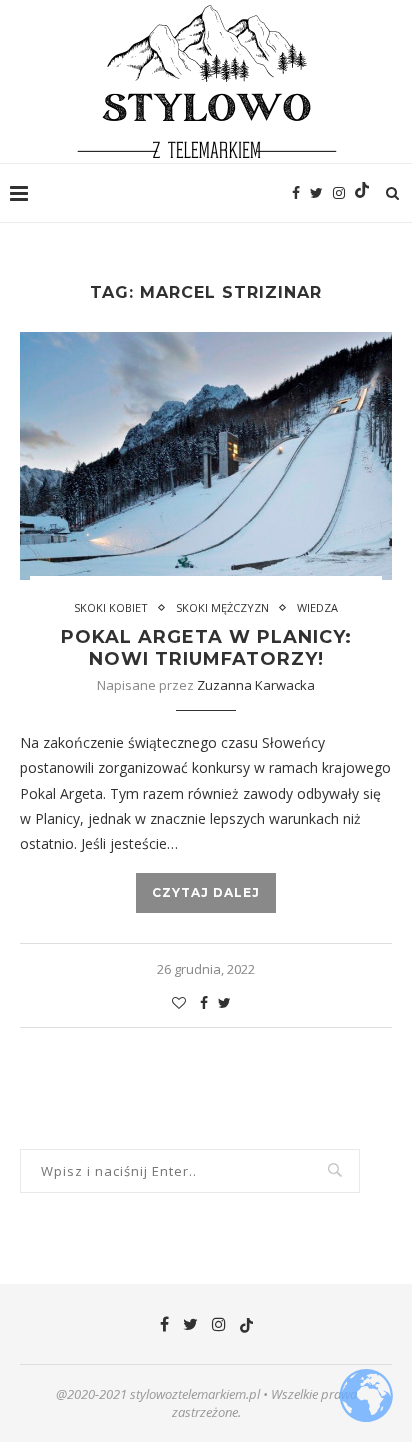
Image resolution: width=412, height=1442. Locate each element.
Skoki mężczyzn (222, 607)
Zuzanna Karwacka (256, 685)
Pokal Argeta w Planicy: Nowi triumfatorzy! (206, 648)
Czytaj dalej (206, 892)
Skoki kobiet (111, 607)
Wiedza (317, 607)
